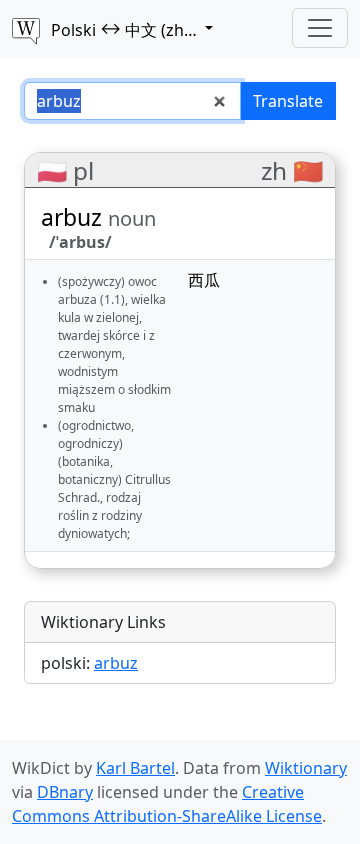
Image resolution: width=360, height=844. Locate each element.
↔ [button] (151, 29)
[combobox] (132, 101)
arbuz (116, 663)
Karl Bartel (135, 768)
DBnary (65, 792)
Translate (288, 101)
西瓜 (204, 280)
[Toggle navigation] (320, 28)
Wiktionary (306, 768)
